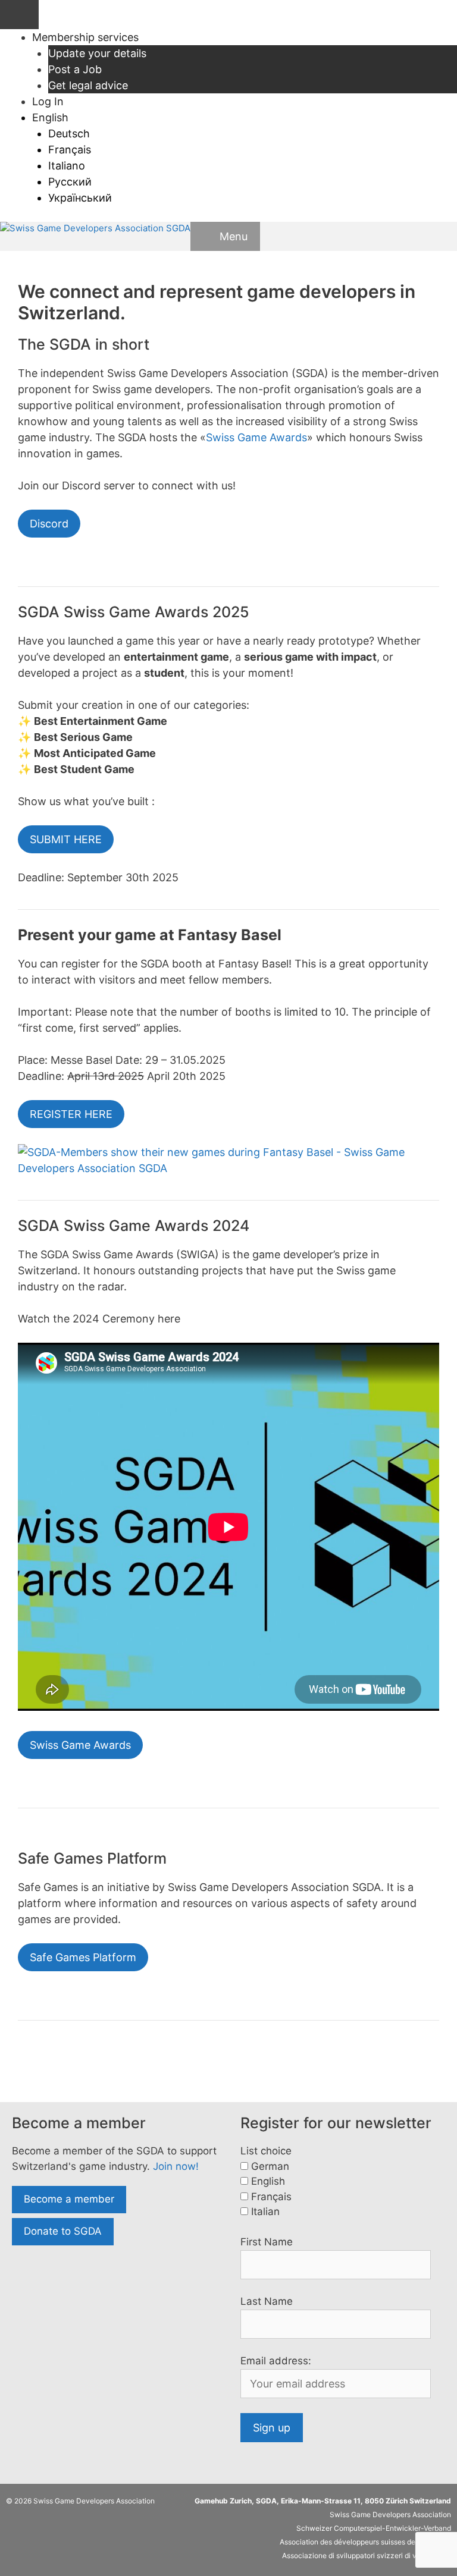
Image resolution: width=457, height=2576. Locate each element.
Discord (49, 524)
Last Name (267, 2301)
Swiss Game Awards (256, 437)
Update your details (97, 53)
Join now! (176, 2166)
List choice (266, 2151)
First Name (267, 2242)
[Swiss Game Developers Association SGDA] (95, 229)
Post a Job (75, 69)
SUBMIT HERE (66, 839)
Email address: (276, 2361)
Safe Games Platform (83, 1957)
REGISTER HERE (71, 1114)
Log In (48, 101)
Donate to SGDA (63, 2231)
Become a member (69, 2199)
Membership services (85, 37)
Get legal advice (88, 85)
